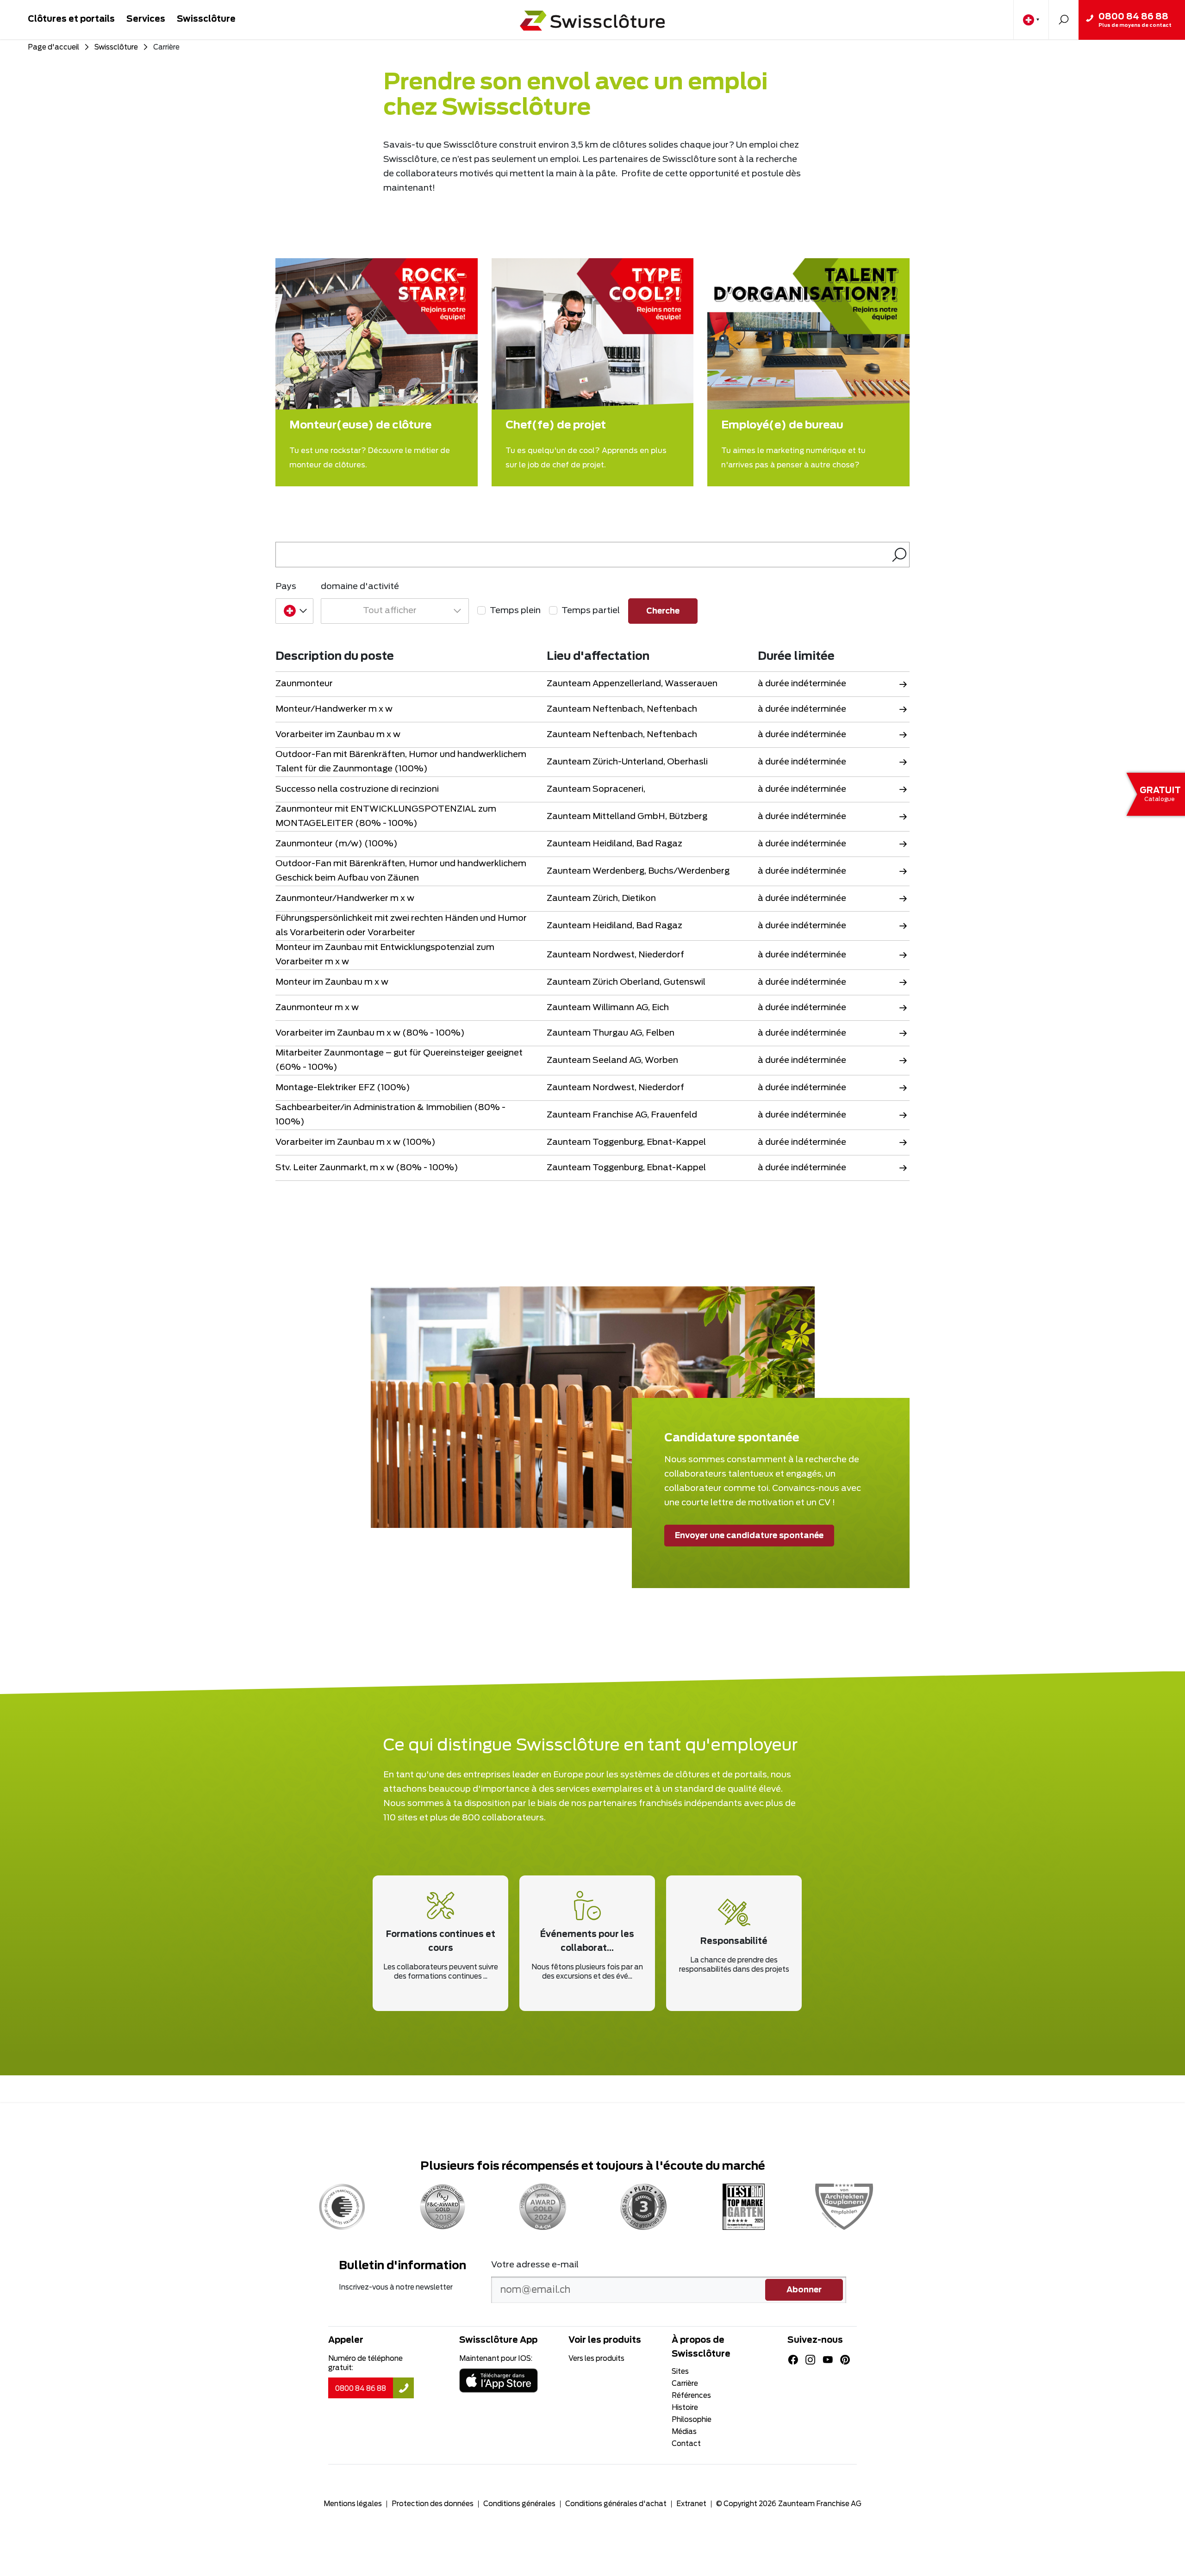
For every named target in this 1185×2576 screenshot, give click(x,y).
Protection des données (433, 2504)
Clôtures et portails (71, 19)
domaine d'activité (360, 587)
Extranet (691, 2504)
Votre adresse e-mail (535, 2265)
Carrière (685, 2384)
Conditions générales (519, 2504)
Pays (286, 587)
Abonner (804, 2290)
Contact (686, 2444)
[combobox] (294, 611)
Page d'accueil (53, 47)
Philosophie (692, 2420)
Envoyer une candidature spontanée (749, 1536)
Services (146, 19)
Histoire (685, 2408)
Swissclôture (206, 19)
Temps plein (515, 611)
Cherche (1063, 20)
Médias (684, 2432)
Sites (680, 2372)
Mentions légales (353, 2504)
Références (691, 2396)
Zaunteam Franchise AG (820, 2504)
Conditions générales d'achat (616, 2504)
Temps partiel (591, 611)
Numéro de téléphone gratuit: (365, 2363)
